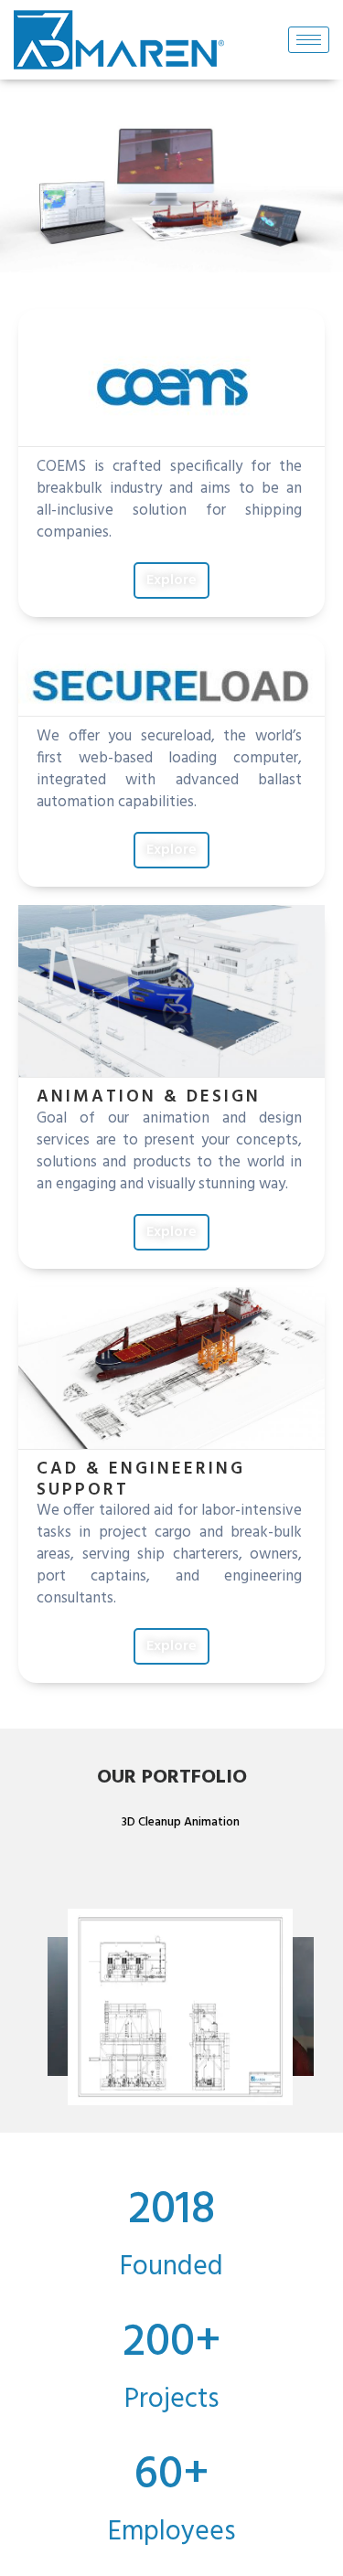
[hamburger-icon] (309, 40)
